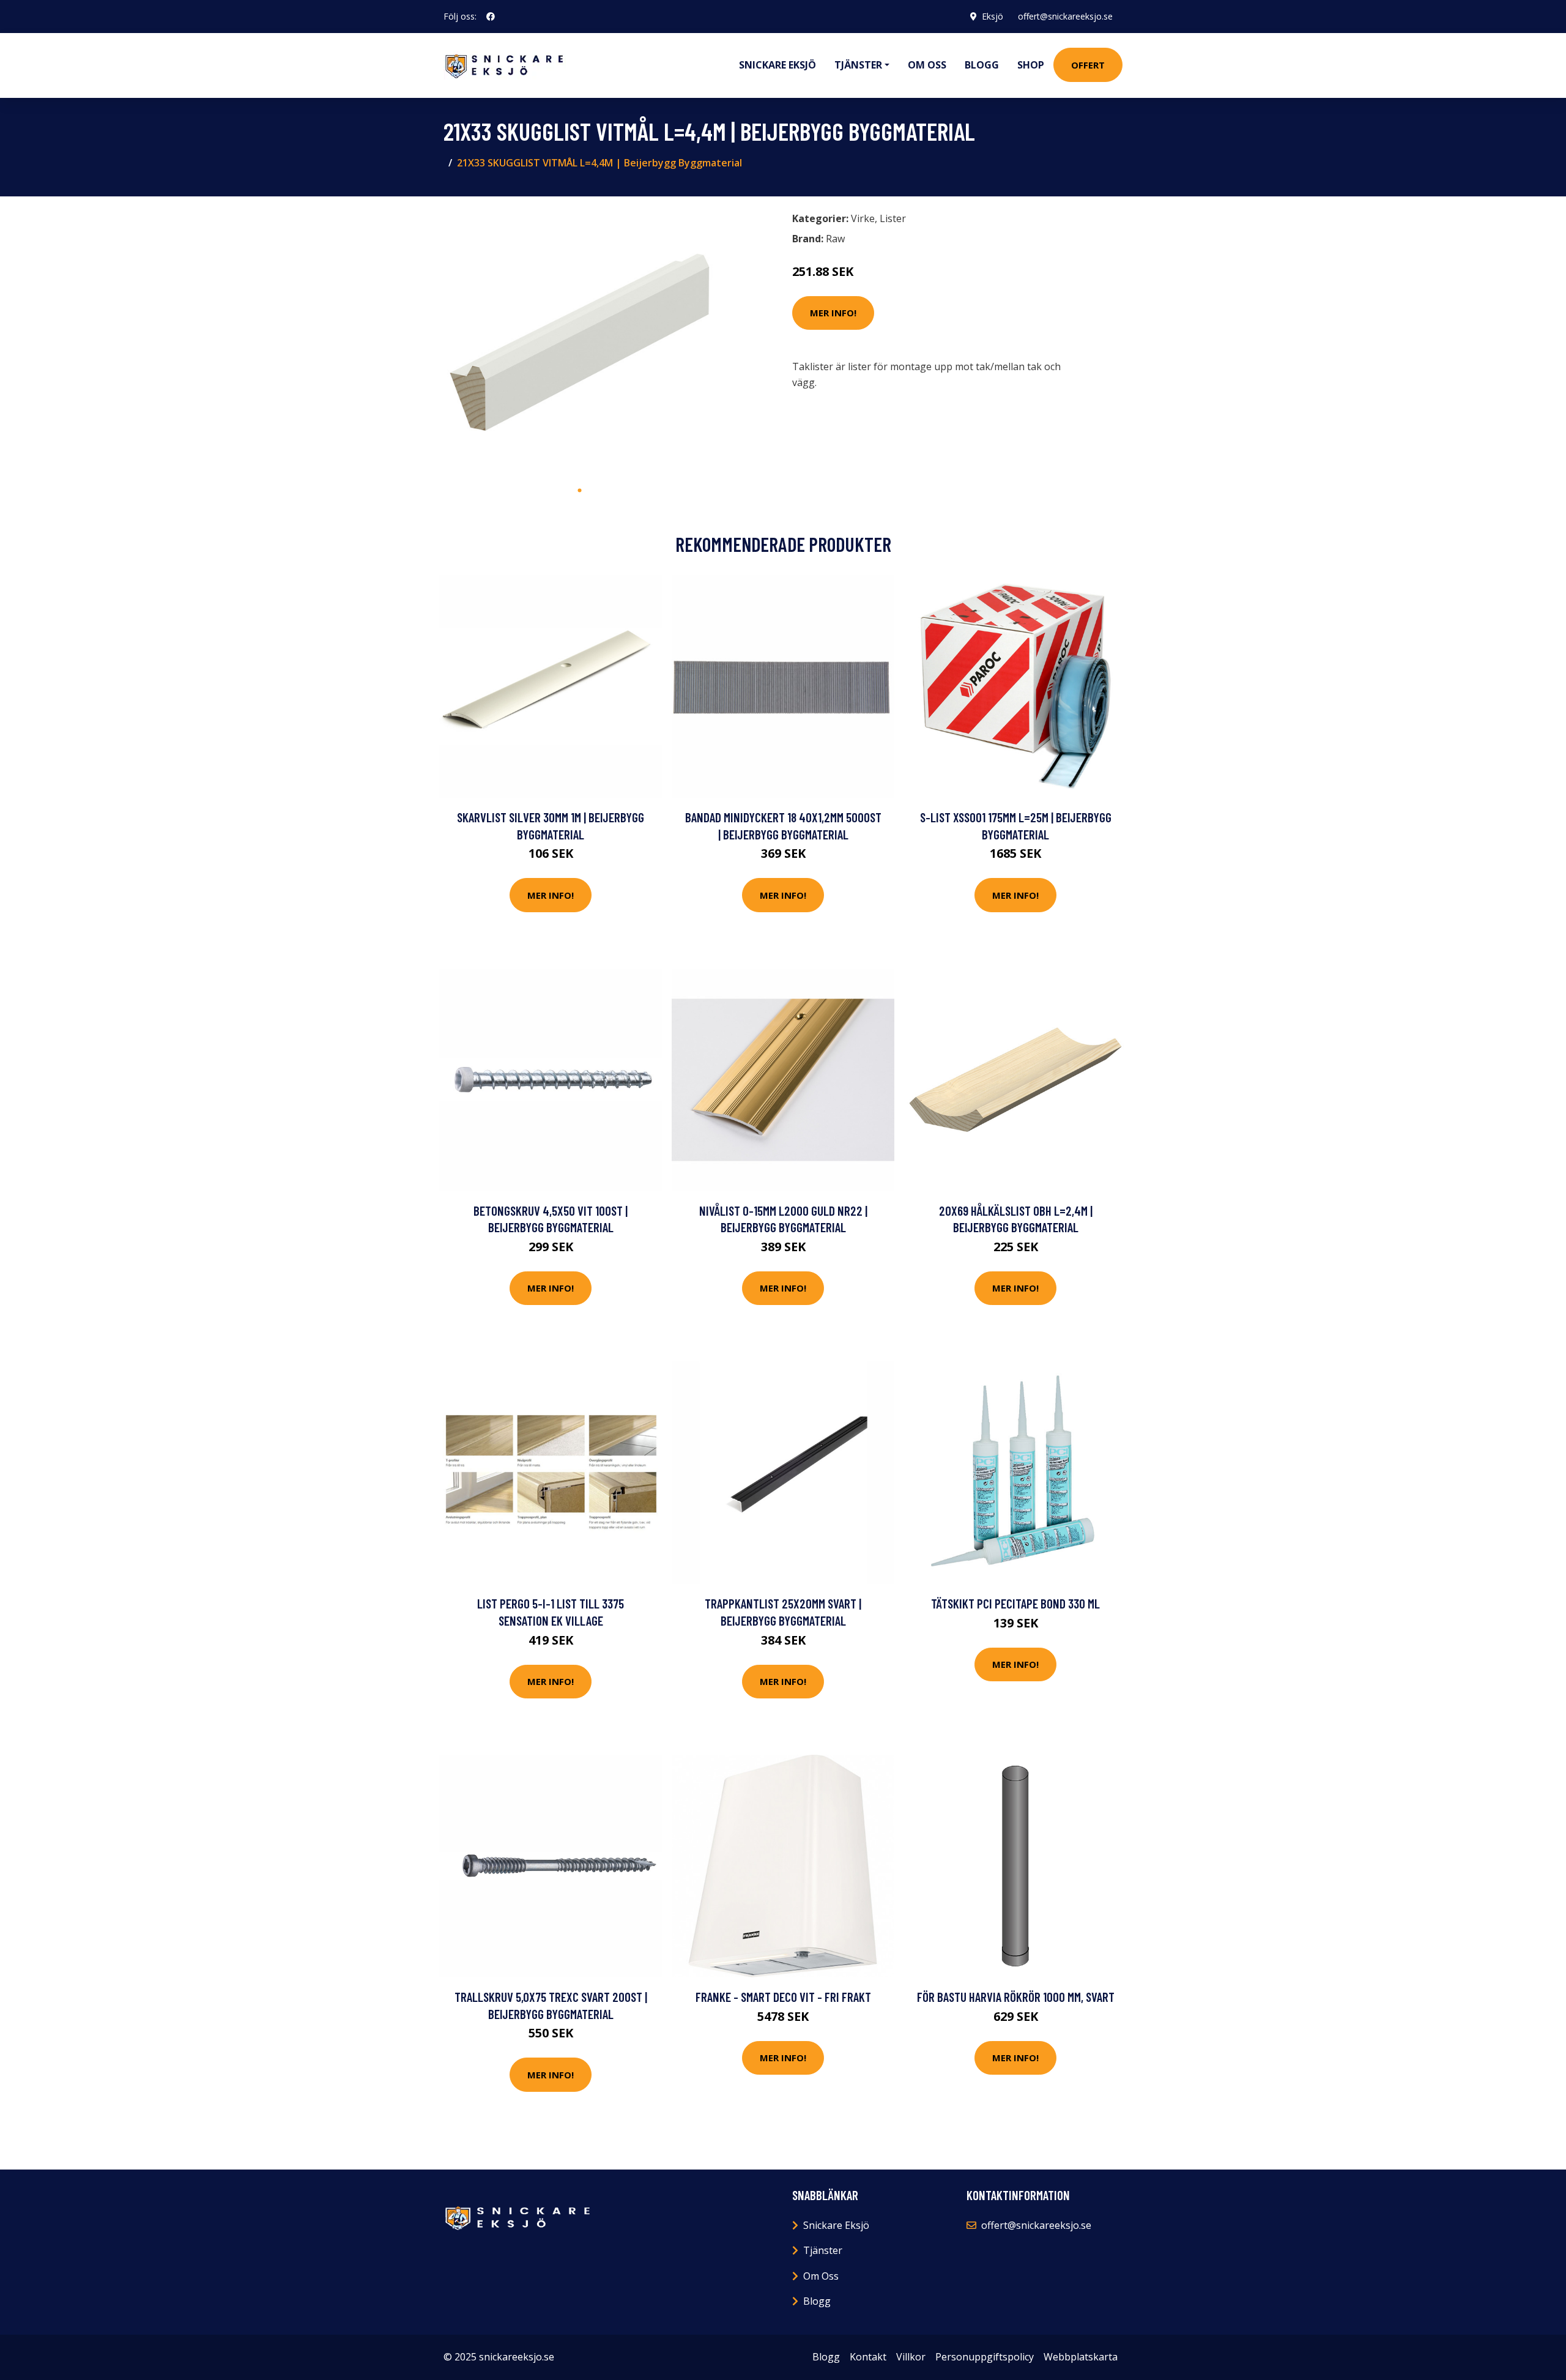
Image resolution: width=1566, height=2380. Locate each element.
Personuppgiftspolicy (985, 2357)
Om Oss (821, 2276)
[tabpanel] (580, 342)
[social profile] (491, 17)
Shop (1031, 65)
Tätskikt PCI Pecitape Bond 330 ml (1015, 1603)
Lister (893, 218)
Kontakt (868, 2357)
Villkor (911, 2357)
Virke (863, 218)
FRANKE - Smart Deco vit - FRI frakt (783, 1997)
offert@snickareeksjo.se (1065, 16)
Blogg (982, 65)
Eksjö (993, 16)
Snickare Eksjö (777, 65)
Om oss (927, 65)
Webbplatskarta (1081, 2357)
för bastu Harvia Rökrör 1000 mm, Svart (1016, 1997)
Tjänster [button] (858, 65)
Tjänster (823, 2250)
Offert (1088, 65)
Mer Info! (833, 313)
